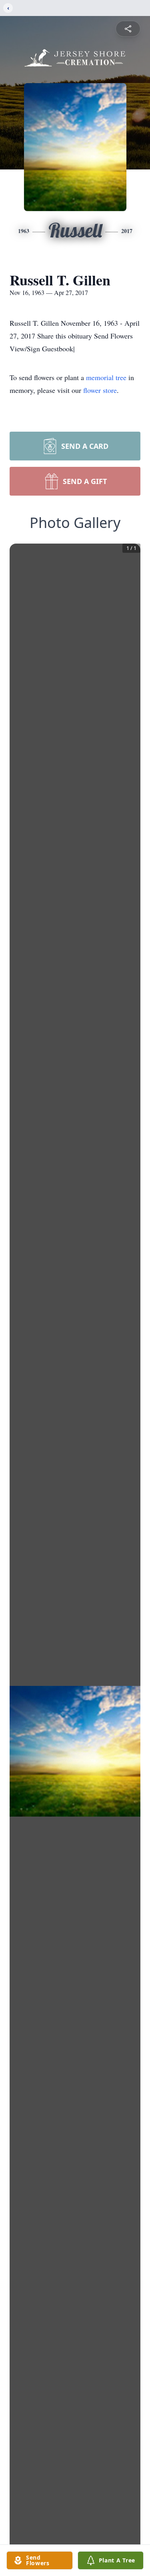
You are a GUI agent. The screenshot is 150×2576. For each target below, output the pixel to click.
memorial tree (106, 377)
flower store (100, 390)
